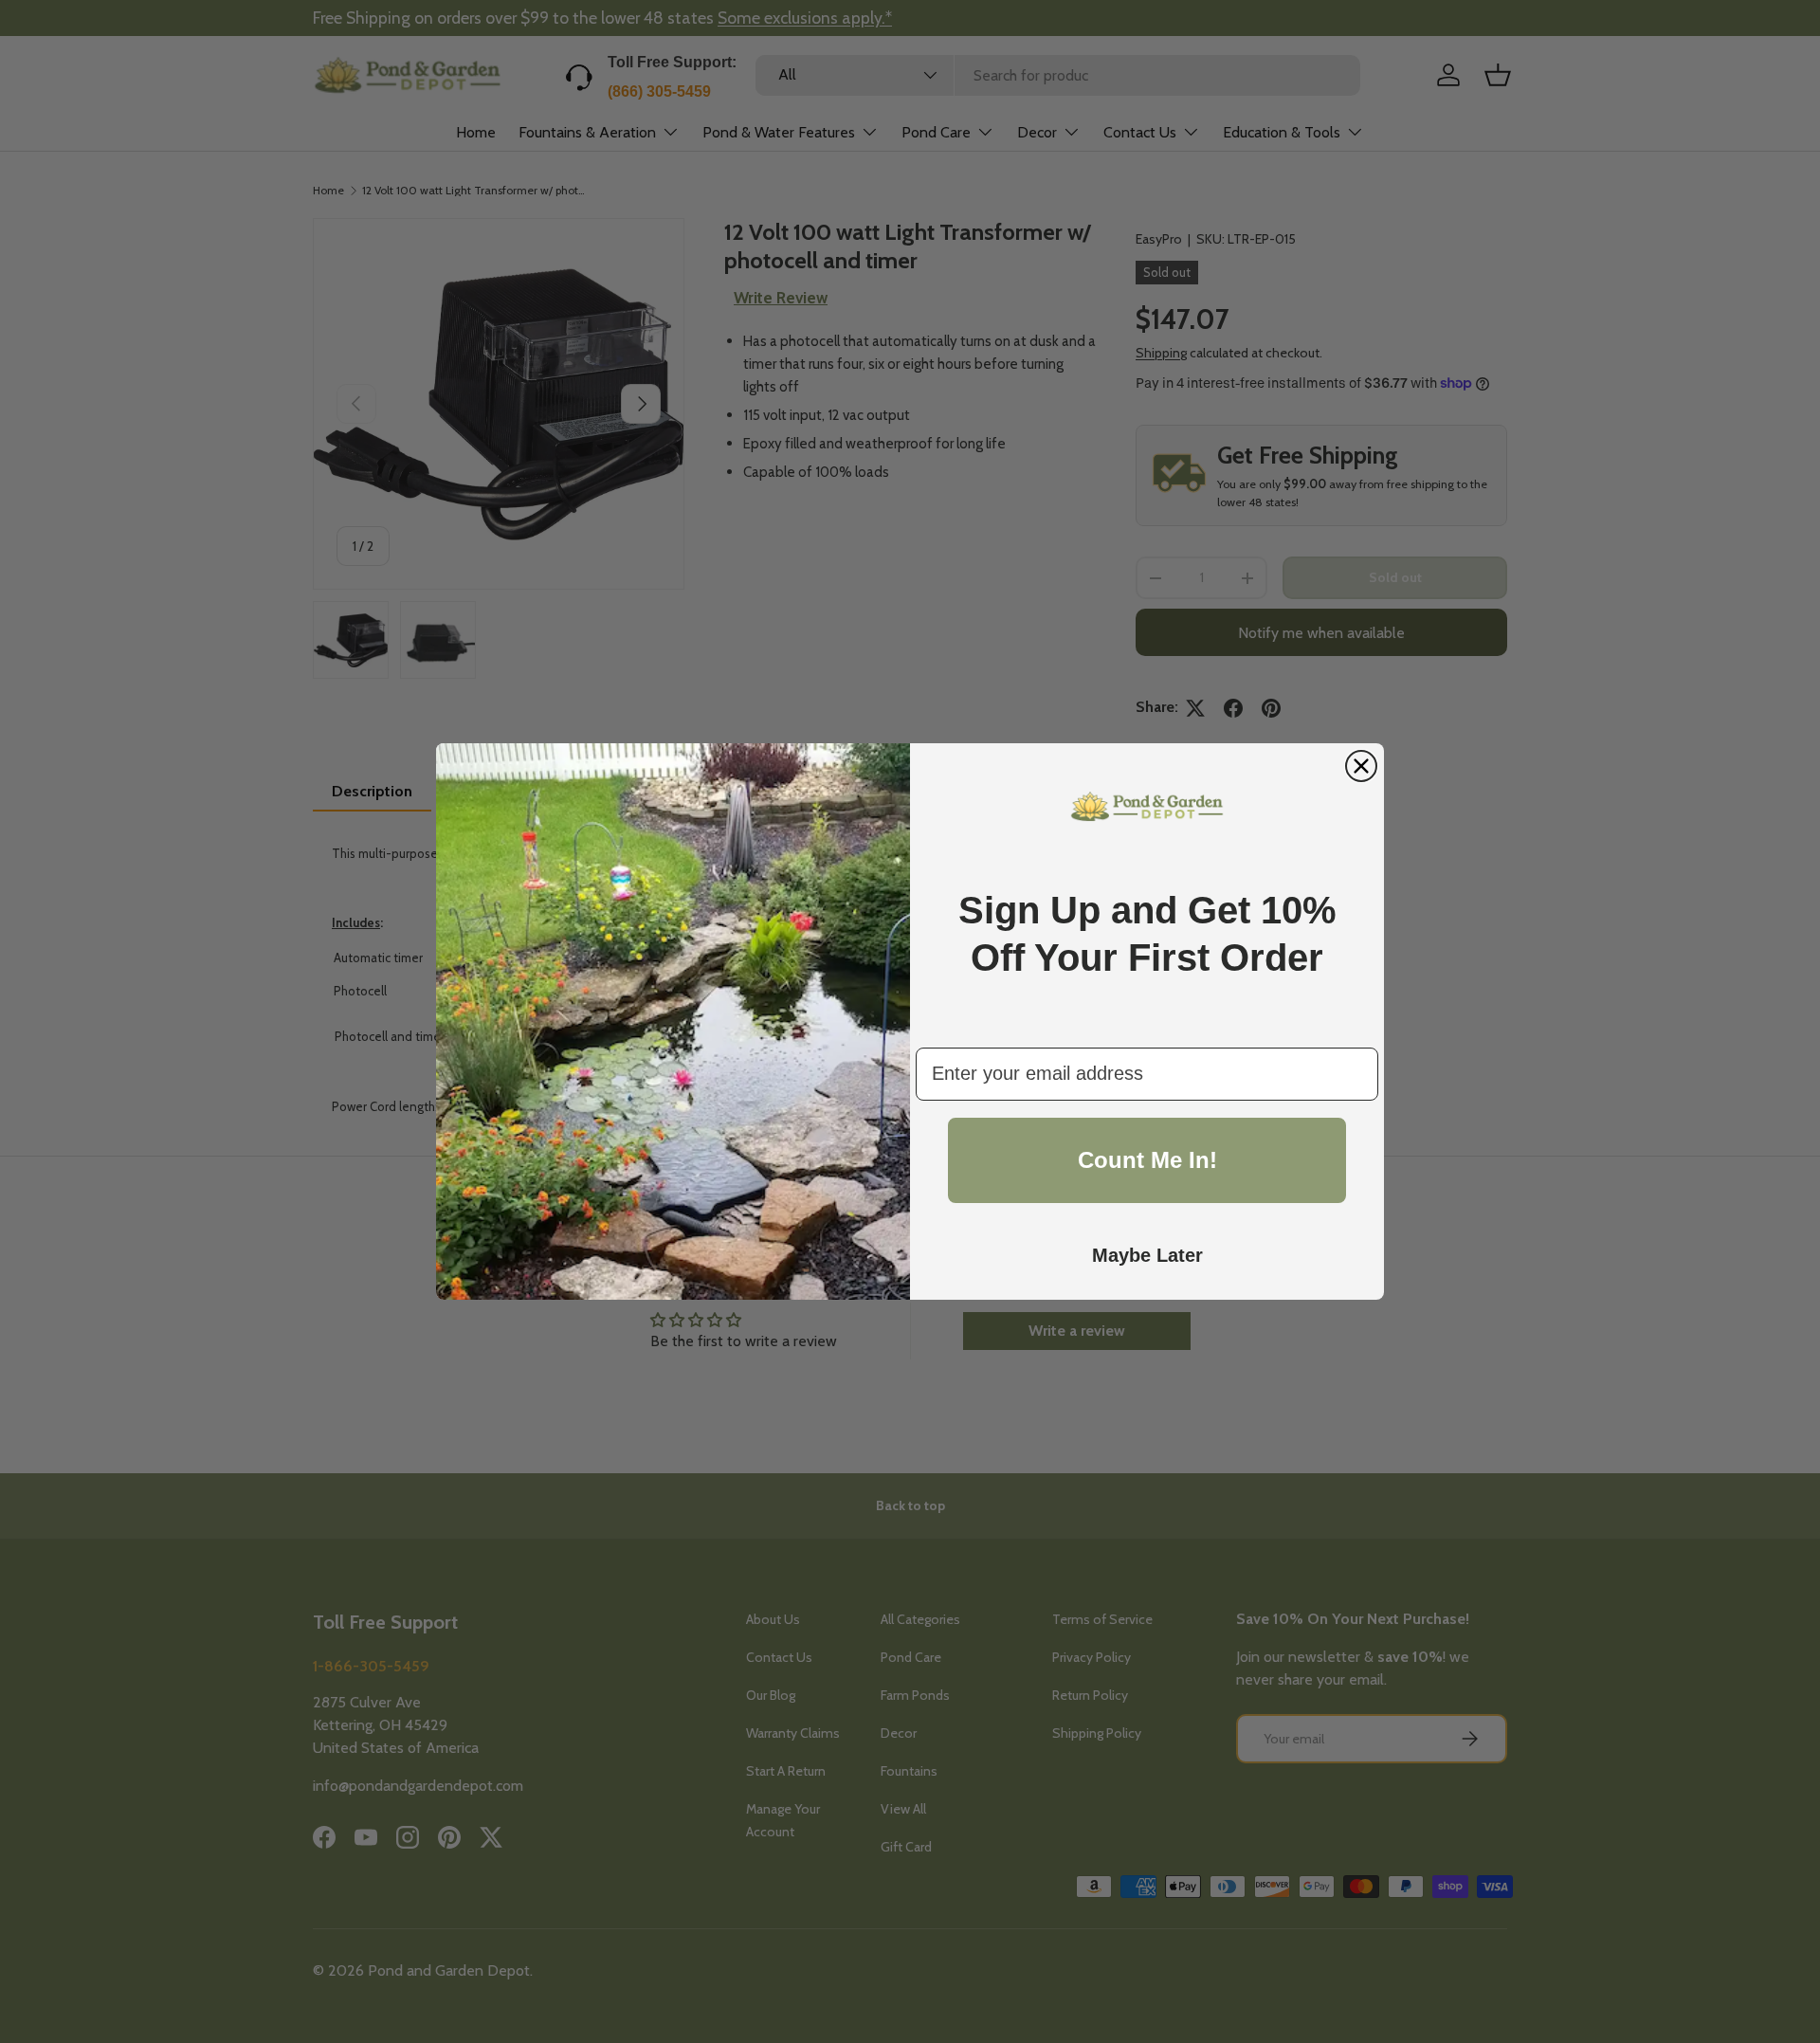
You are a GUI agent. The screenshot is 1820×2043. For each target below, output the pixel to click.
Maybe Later (1147, 1255)
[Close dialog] (1361, 766)
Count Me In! (1147, 1160)
